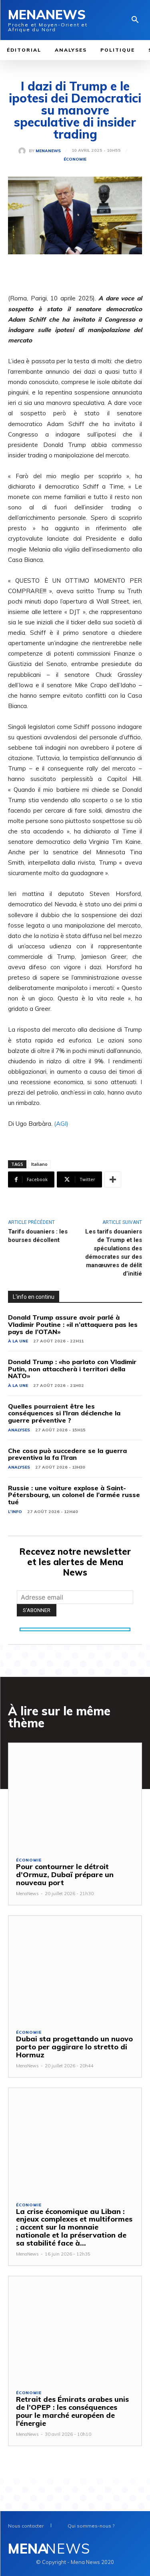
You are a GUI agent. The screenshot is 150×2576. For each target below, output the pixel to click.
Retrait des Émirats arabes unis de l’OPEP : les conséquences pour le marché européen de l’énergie (72, 2411)
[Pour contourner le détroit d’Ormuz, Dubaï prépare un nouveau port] (75, 1796)
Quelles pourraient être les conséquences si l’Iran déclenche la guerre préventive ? (64, 1413)
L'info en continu (34, 1297)
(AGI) (61, 1124)
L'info (15, 1512)
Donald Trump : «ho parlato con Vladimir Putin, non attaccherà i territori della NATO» (72, 1369)
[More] (113, 1179)
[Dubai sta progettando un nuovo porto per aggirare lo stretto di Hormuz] (75, 1969)
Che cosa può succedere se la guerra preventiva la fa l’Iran (67, 1454)
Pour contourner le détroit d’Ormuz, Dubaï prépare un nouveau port (65, 1875)
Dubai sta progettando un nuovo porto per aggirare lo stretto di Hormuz (74, 2047)
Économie (75, 159)
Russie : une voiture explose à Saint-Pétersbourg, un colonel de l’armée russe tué (74, 1495)
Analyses (19, 1430)
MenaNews (48, 151)
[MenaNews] (24, 151)
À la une (18, 1341)
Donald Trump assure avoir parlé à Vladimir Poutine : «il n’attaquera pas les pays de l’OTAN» (73, 1324)
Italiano (39, 1164)
